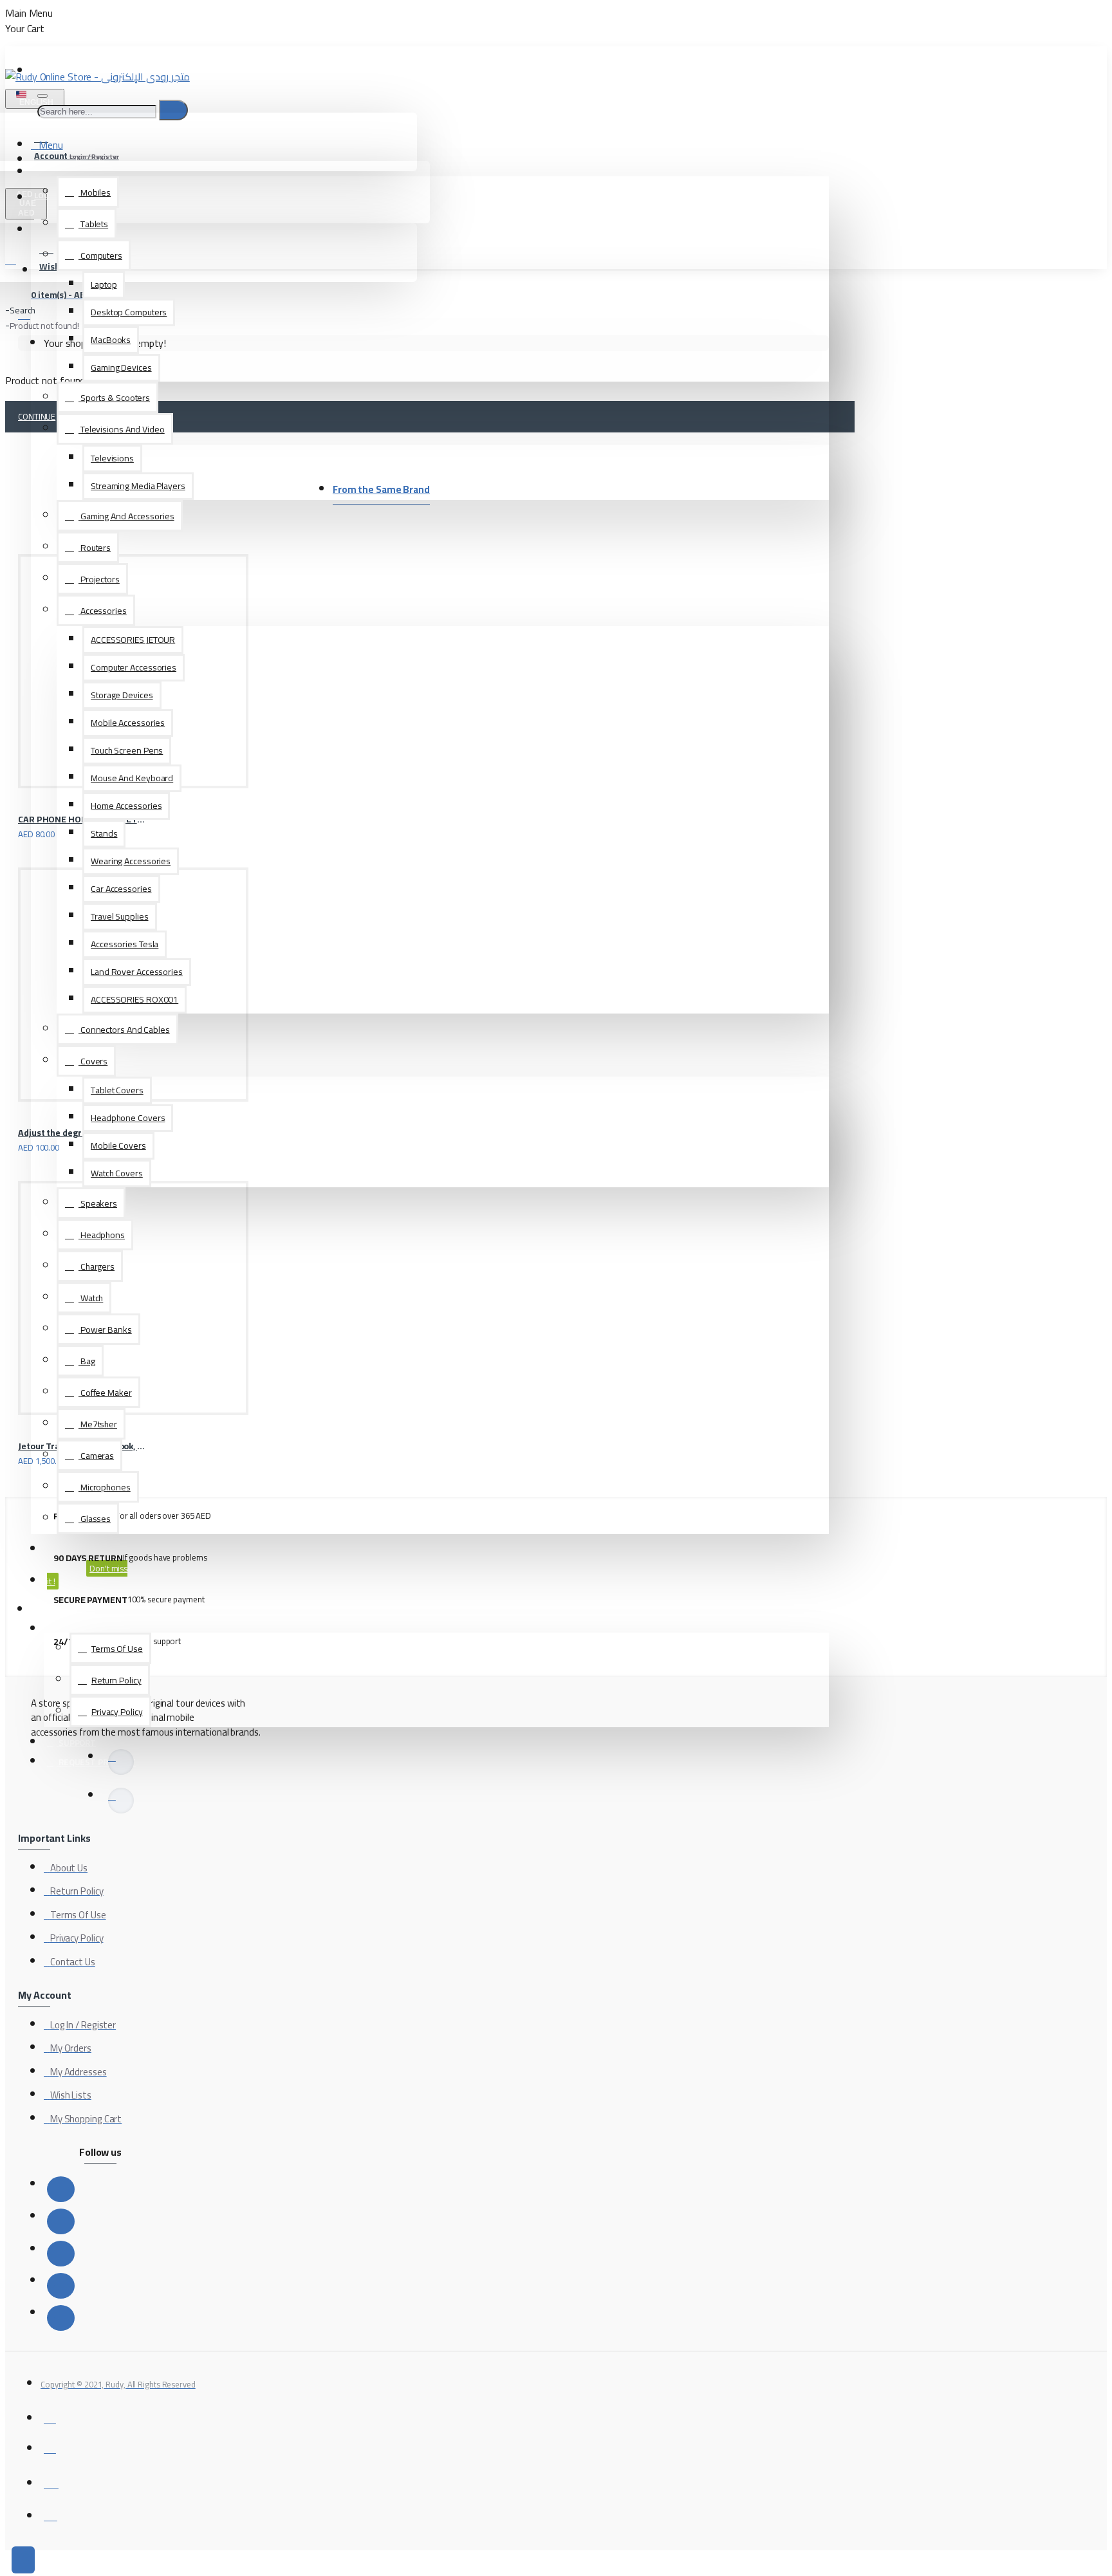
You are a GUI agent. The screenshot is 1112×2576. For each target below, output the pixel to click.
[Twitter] (61, 2221)
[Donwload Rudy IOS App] (121, 1762)
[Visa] (50, 2417)
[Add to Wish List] (23, 829)
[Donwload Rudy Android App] (121, 1801)
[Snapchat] (61, 2286)
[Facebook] (61, 2189)
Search (23, 310)
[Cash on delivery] (51, 2480)
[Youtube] (61, 2318)
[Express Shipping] (51, 2515)
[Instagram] (61, 2254)
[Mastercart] (50, 2447)
